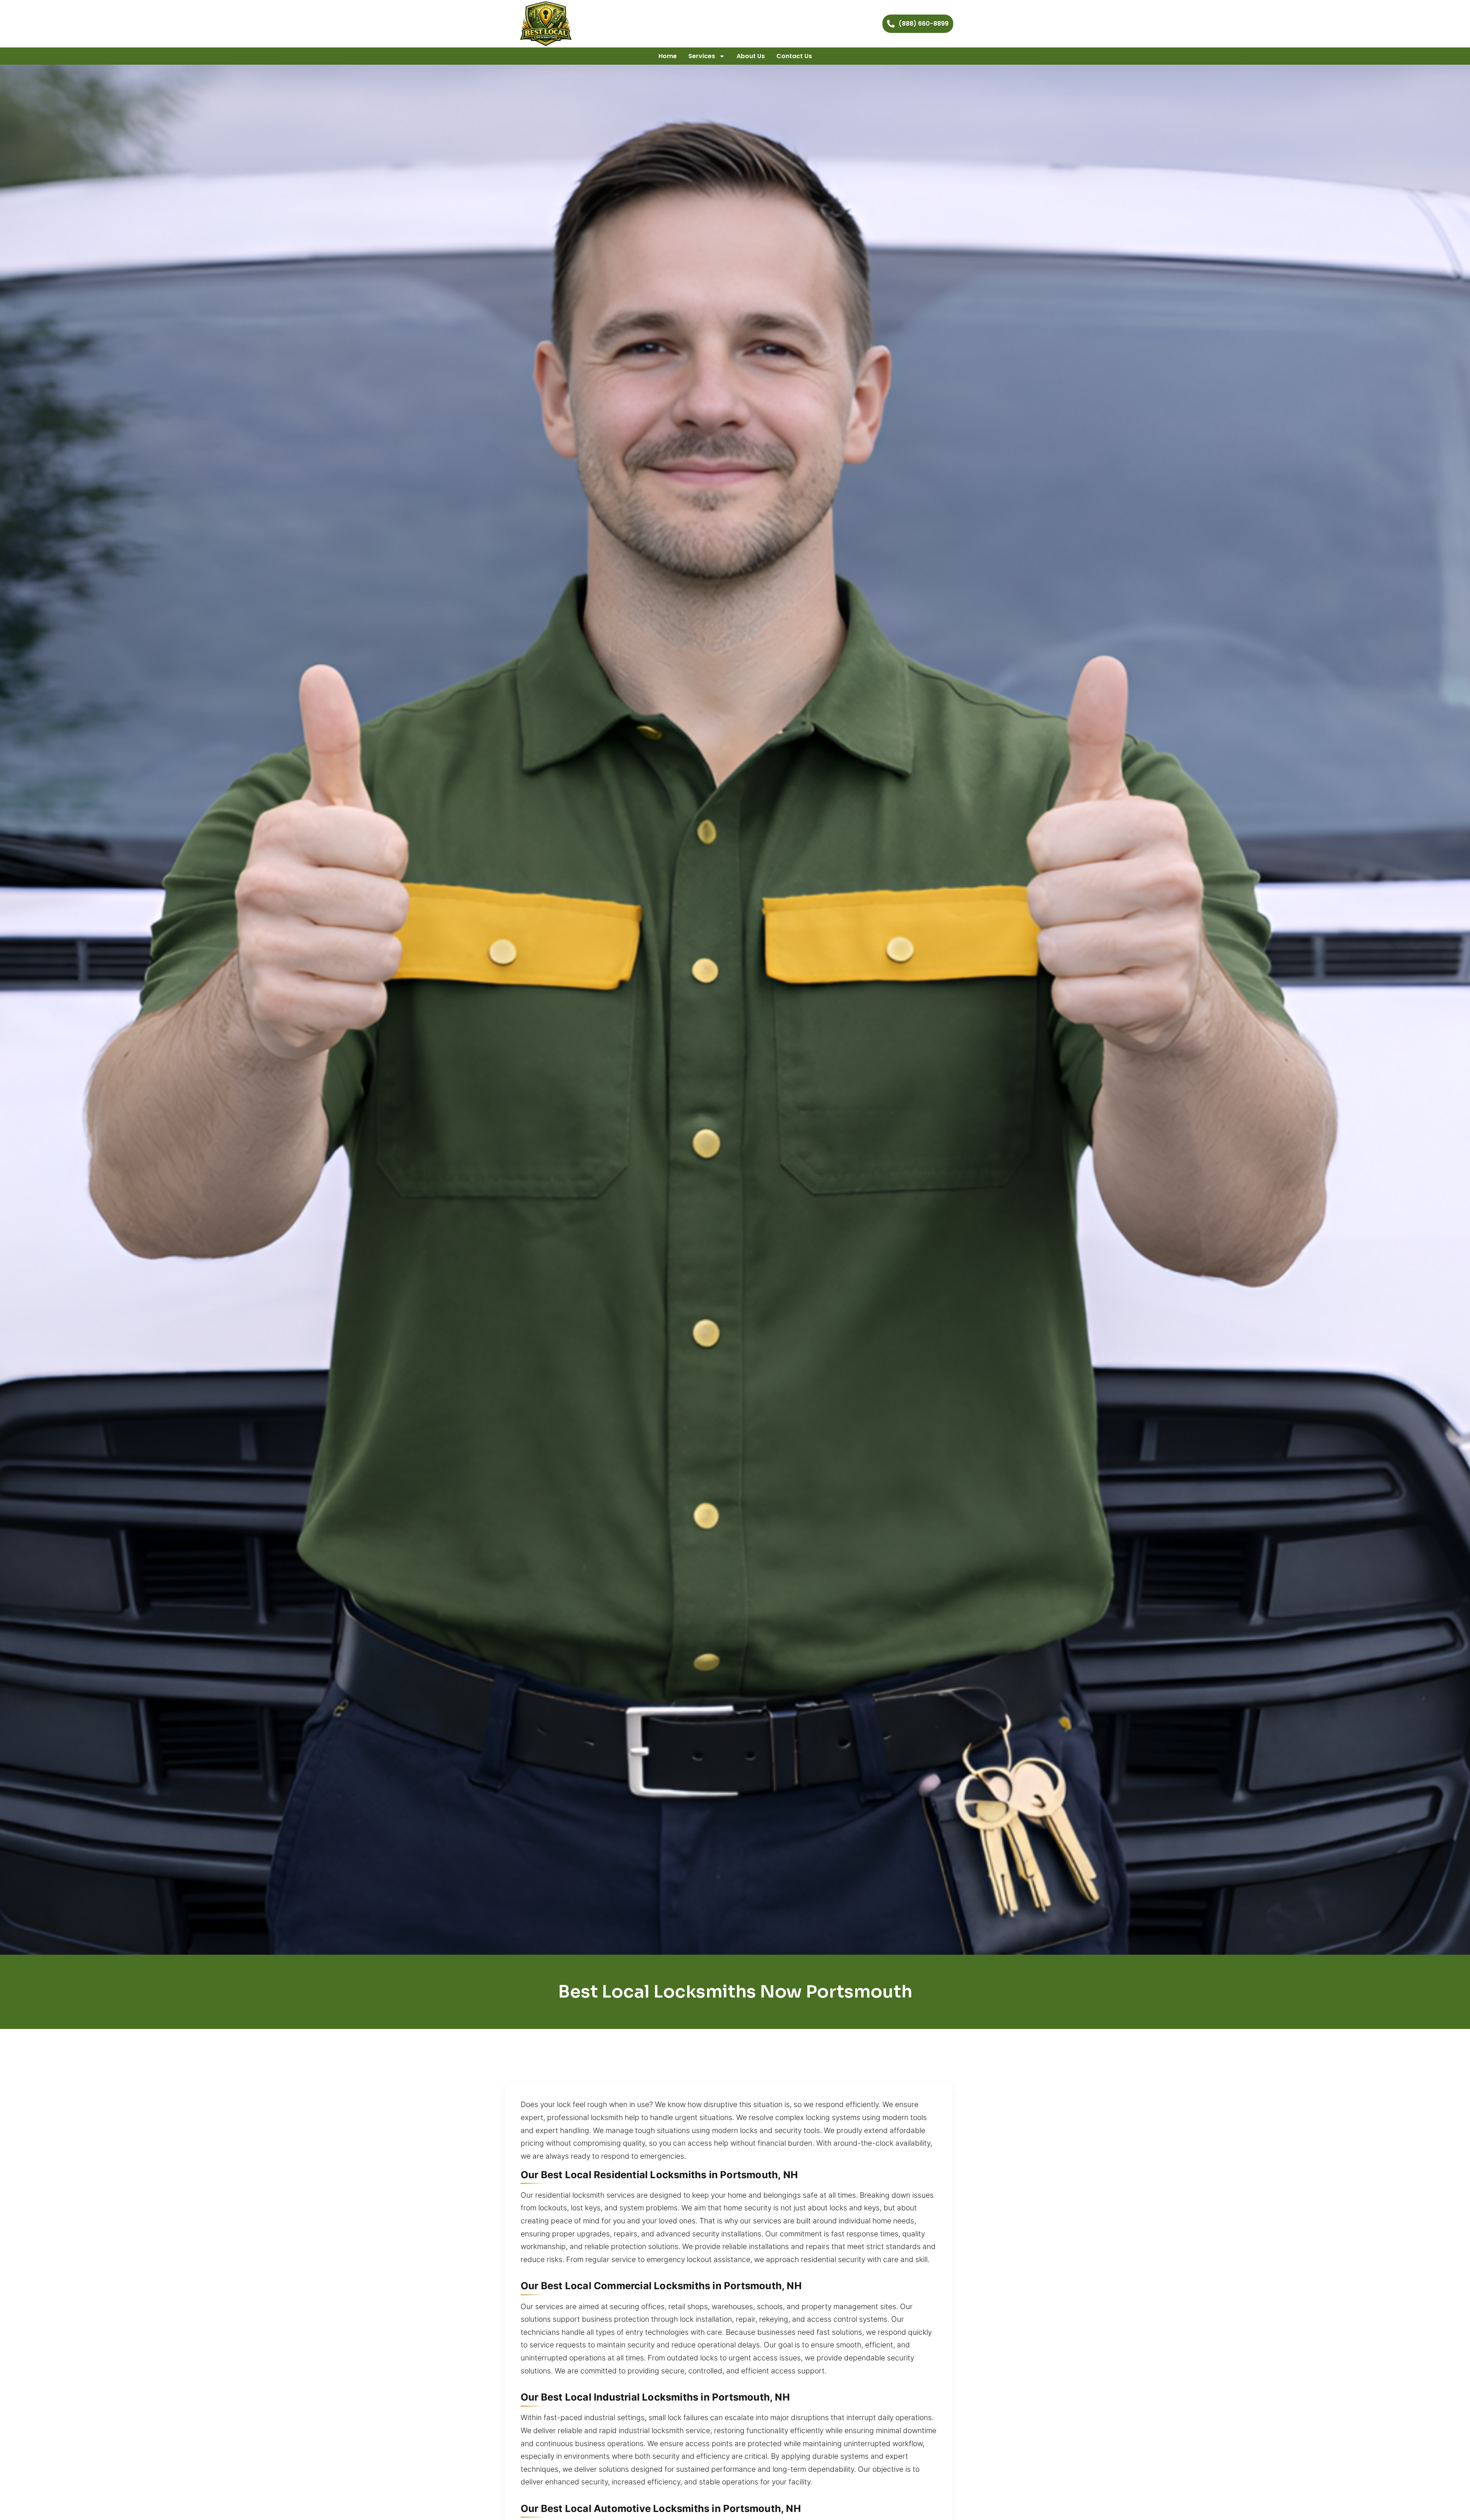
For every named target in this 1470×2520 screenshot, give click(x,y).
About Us (751, 56)
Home (668, 56)
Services (702, 56)
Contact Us (794, 56)
